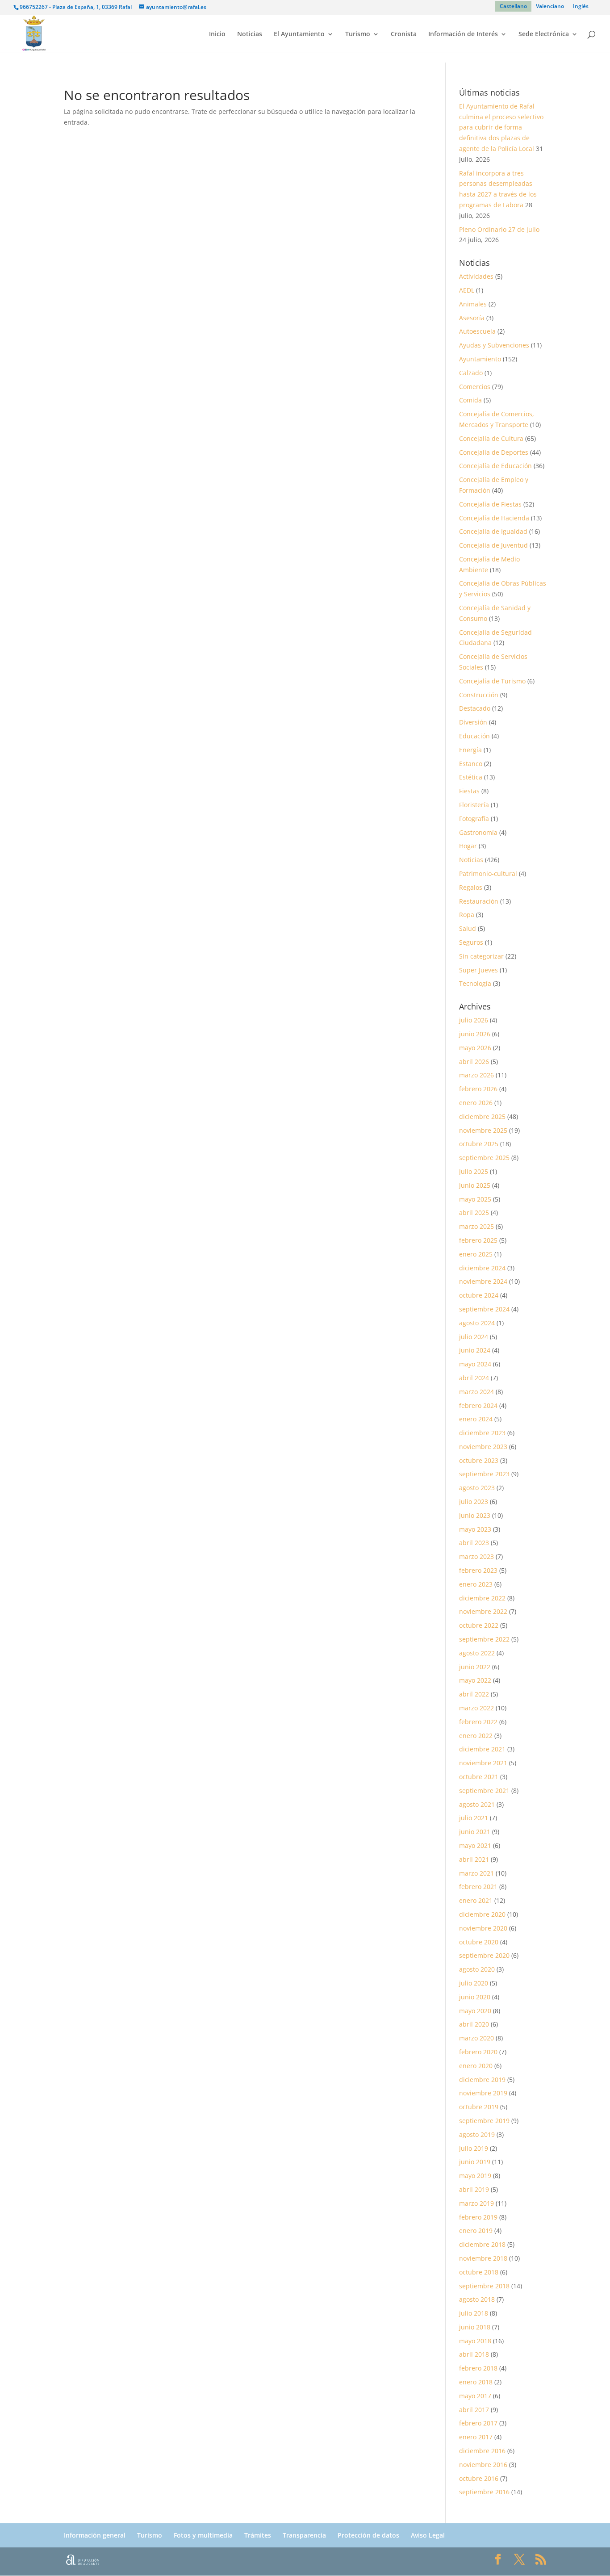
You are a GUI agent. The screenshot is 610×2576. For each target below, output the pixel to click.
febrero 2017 (478, 2423)
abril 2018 (474, 2354)
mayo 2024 (475, 1364)
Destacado (475, 708)
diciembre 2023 (482, 1433)
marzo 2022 (476, 1708)
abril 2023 (474, 1543)
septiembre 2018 (484, 2286)
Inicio (217, 34)
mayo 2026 (475, 1048)
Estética (471, 777)
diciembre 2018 (482, 2244)
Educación (474, 736)
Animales (473, 304)
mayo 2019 (475, 2176)
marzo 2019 (476, 2203)
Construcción (479, 695)
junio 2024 (475, 1350)
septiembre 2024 (484, 1309)
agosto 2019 (477, 2134)
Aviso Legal (428, 2535)
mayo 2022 (475, 1680)
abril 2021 (474, 1859)
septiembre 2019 (484, 2121)
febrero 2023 (478, 1570)
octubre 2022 (479, 1625)
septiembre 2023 (484, 1474)
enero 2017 (476, 2437)
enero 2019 (476, 2230)
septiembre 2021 (484, 1791)
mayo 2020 (475, 2011)
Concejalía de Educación (495, 466)
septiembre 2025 (484, 1158)
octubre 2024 (479, 1295)
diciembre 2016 (482, 2451)
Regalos (471, 887)
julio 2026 (474, 1020)
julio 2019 (474, 2148)
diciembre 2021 (482, 1749)
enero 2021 (476, 1900)
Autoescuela (477, 331)
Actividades (476, 276)
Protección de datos (368, 2535)
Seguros (471, 942)
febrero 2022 (478, 1722)
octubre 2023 (479, 1460)
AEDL (467, 290)
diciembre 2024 (482, 1268)
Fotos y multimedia (203, 2535)
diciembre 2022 (482, 1598)
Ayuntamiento (480, 359)
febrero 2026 (478, 1089)
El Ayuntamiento (299, 34)
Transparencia (304, 2535)
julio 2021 (474, 1818)
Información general (95, 2535)
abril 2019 (474, 2189)
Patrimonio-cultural (488, 873)
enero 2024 (476, 1419)
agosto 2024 (477, 1323)
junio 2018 (475, 2327)
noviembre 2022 (483, 1611)
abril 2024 (474, 1378)
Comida (470, 400)
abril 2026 (474, 1062)
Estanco (471, 764)
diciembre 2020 (482, 1914)
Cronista (404, 34)
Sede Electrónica (544, 34)
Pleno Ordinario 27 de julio (499, 229)
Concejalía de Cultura (491, 438)
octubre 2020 (479, 1942)
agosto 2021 (477, 1804)
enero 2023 (476, 1584)
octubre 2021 (479, 1777)
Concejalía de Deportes (494, 452)
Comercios (475, 387)
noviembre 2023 (483, 1447)
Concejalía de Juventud (493, 545)
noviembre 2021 (483, 1763)
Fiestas (469, 791)
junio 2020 (475, 1997)
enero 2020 (476, 2066)
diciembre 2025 (482, 1116)
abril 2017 (474, 2410)
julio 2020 (474, 1983)
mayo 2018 (475, 2341)
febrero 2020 (478, 2052)
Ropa (467, 915)
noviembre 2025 (483, 1130)
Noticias (250, 34)
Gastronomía (478, 832)
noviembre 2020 (483, 1928)
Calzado (471, 373)
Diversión (473, 722)
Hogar (468, 846)
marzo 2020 (476, 2038)
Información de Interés (463, 34)
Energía (470, 750)
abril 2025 (474, 1213)
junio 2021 (475, 1832)
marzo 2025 (476, 1226)
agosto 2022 (477, 1653)
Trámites (258, 2535)
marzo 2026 (476, 1075)
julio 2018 (474, 2313)
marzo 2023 (476, 1556)
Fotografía (474, 819)
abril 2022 (474, 1694)
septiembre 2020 (484, 1955)
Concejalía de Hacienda (494, 518)
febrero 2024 (478, 1405)
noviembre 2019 (483, 2093)
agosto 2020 (477, 1969)
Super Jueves (478, 970)
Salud (468, 928)
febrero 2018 (478, 2368)
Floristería (474, 805)
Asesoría (472, 318)
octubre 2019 (479, 2107)
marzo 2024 (476, 1392)
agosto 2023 (477, 1488)
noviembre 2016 (483, 2465)
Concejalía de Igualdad (493, 531)
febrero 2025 (478, 1240)
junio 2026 (475, 1034)
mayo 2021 (475, 1845)
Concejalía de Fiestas (490, 504)
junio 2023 (475, 1515)
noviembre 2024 (483, 1281)
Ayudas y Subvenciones (494, 345)
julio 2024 (474, 1337)
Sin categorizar (481, 956)
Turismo (358, 34)
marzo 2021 (476, 1873)
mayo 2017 (475, 2396)
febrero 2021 (478, 1887)
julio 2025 (474, 1171)
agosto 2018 (477, 2299)
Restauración (479, 901)
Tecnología (475, 983)
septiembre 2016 (484, 2492)
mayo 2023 (475, 1529)
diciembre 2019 (482, 2080)
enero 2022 (476, 1736)
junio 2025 (475, 1185)
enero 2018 (476, 2382)
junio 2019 (475, 2162)
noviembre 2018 (483, 2258)
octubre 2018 (479, 2272)
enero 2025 (476, 1254)
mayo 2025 (475, 1199)
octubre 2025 (479, 1144)
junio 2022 (475, 1667)
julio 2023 (474, 1502)
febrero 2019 (478, 2217)
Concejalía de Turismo (492, 681)
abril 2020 (474, 2024)
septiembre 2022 (484, 1639)
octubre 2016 (479, 2478)
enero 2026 (476, 1103)
